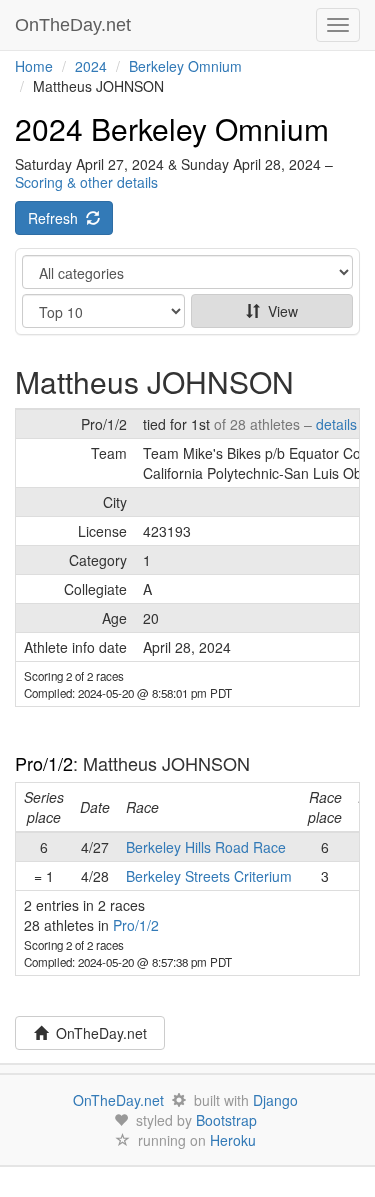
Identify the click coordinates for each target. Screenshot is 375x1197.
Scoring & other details (86, 182)
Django (275, 1100)
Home (34, 66)
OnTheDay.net (75, 25)
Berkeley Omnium (185, 66)
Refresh (57, 218)
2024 (91, 66)
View (279, 311)
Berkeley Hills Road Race (206, 847)
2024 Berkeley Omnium (172, 128)
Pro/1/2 (44, 763)
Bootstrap (226, 1120)
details (336, 424)
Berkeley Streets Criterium (209, 876)
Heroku (233, 1140)
